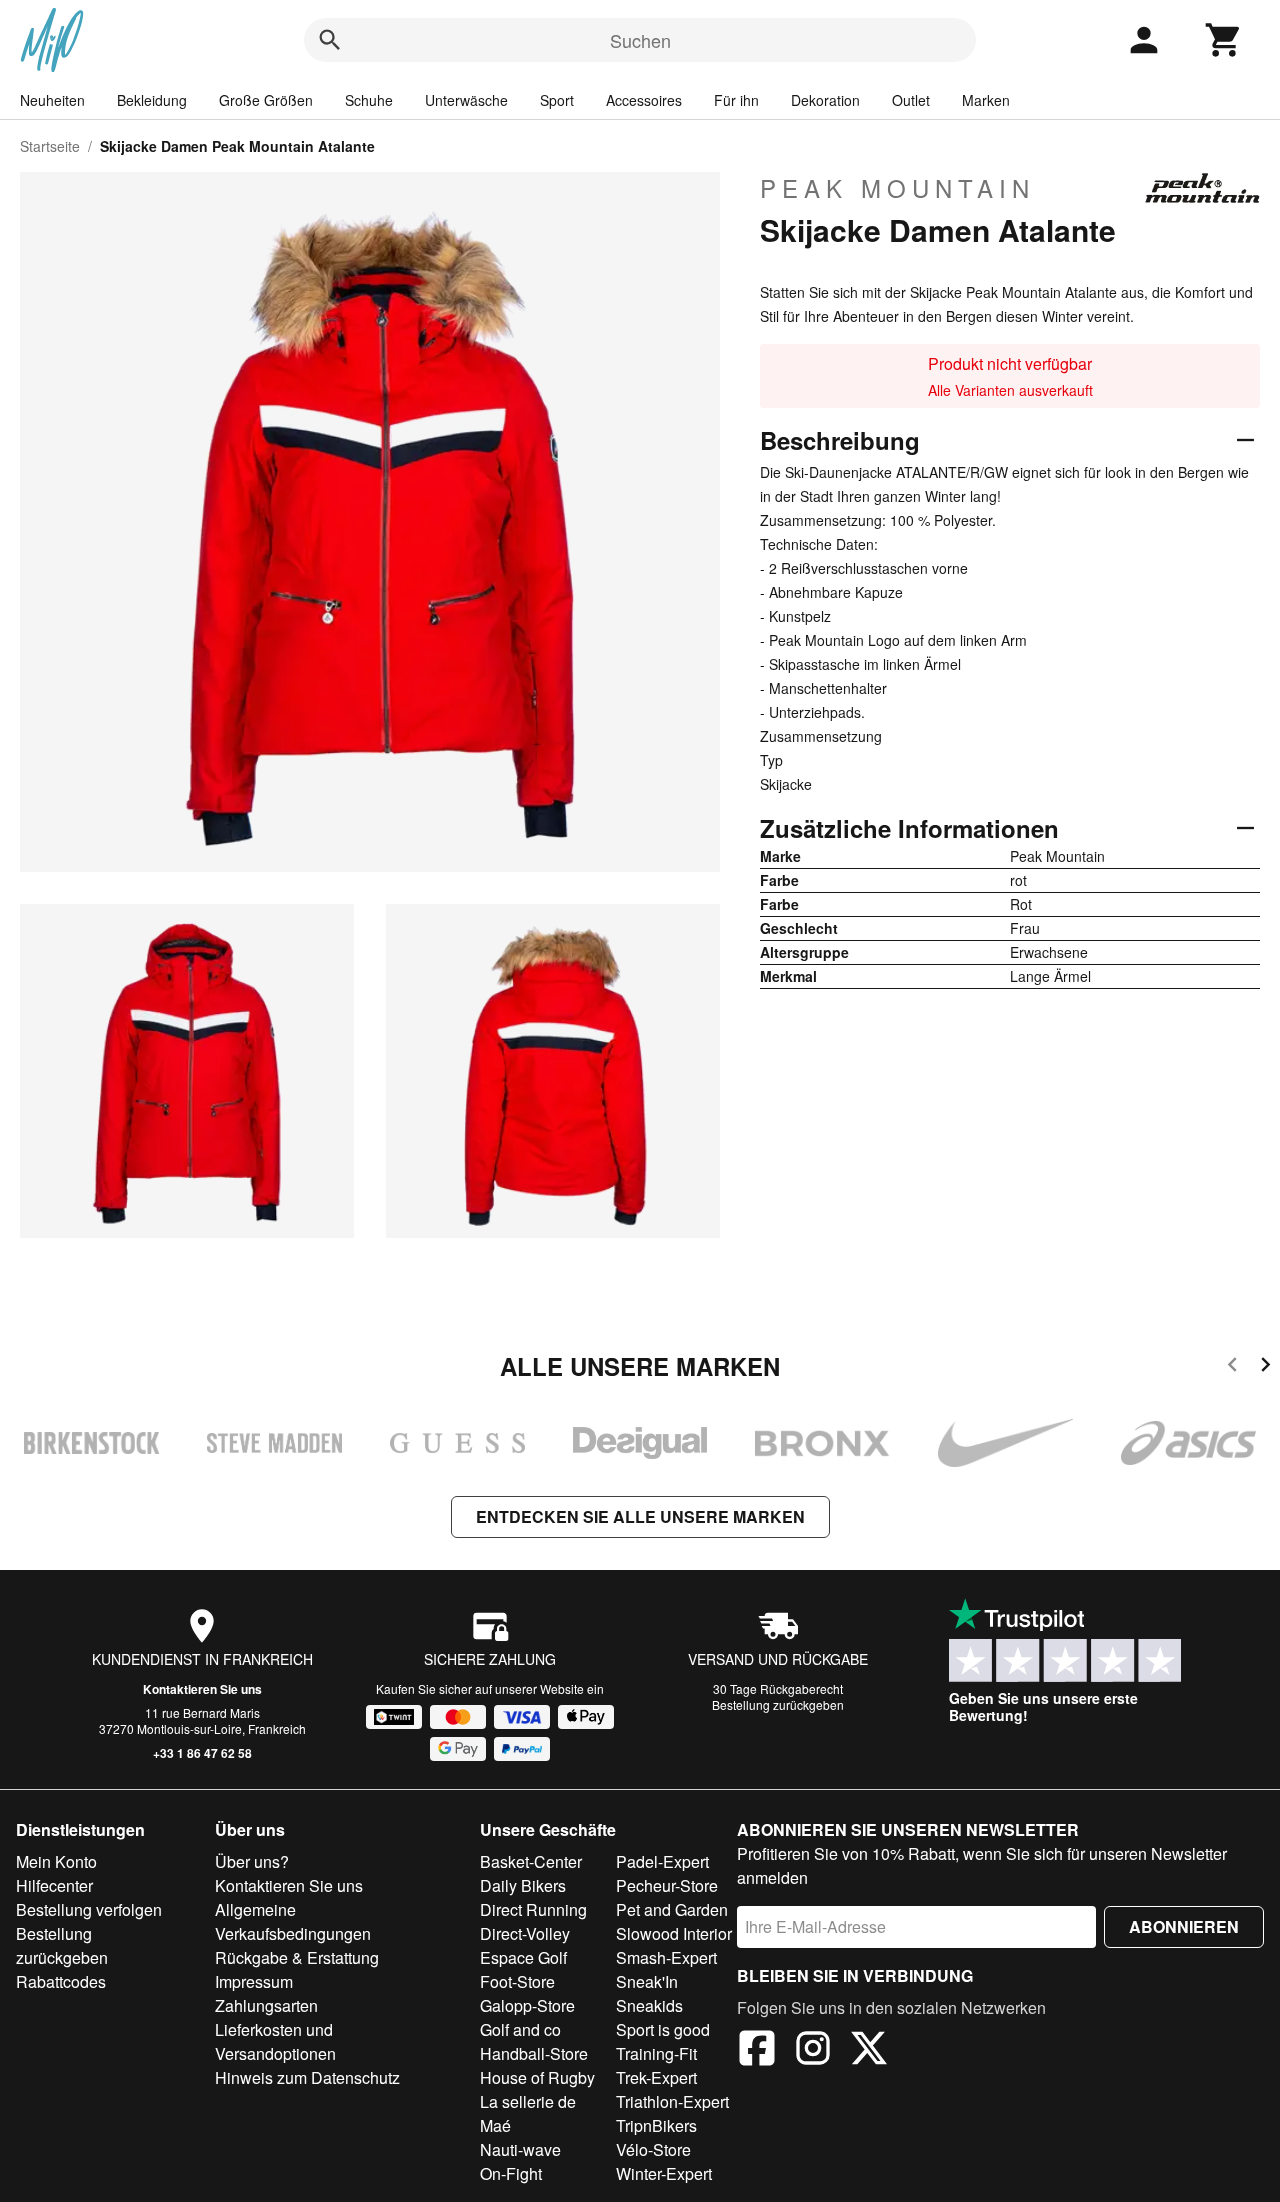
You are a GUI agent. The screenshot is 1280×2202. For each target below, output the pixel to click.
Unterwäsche (466, 100)
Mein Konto (56, 1861)
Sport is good (663, 2029)
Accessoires (644, 100)
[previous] (1232, 1367)
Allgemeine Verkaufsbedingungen (293, 1921)
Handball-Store (534, 2053)
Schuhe (369, 100)
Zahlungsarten (266, 2005)
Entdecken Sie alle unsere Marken (640, 1516)
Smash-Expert (666, 1957)
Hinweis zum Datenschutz (307, 2077)
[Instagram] (813, 2051)
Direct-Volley (525, 1933)
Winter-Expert (664, 2173)
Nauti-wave (520, 2149)
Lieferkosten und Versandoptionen (275, 2041)
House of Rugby (537, 2077)
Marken (986, 100)
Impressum (254, 1981)
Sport (557, 100)
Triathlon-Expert (672, 2101)
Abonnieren (1184, 1926)
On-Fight (511, 2173)
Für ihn (736, 100)
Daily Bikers (523, 1885)
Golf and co (520, 2029)
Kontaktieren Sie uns (202, 1689)
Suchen (640, 40)
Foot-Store (517, 1981)
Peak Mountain (897, 188)
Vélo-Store (653, 2149)
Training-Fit (656, 2053)
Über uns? (252, 1861)
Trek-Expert (656, 2077)
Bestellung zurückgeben (778, 1704)
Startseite (50, 146)
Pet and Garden (672, 1909)
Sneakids (649, 2005)
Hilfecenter (54, 1885)
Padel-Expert (662, 1861)
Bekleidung (152, 100)
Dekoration (825, 100)
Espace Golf (523, 1957)
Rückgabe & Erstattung (297, 1957)
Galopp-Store (527, 2005)
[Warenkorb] (1224, 40)
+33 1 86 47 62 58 (202, 1753)
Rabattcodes (61, 1981)
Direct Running (533, 1909)
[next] (1265, 1367)
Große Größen (266, 100)
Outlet (911, 100)
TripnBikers (656, 2125)
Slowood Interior (674, 1933)
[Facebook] (757, 2051)
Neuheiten (52, 100)
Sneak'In (647, 1981)
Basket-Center (531, 1861)
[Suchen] (330, 40)
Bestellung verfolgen (89, 1909)
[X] (869, 2051)
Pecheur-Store (667, 1885)
